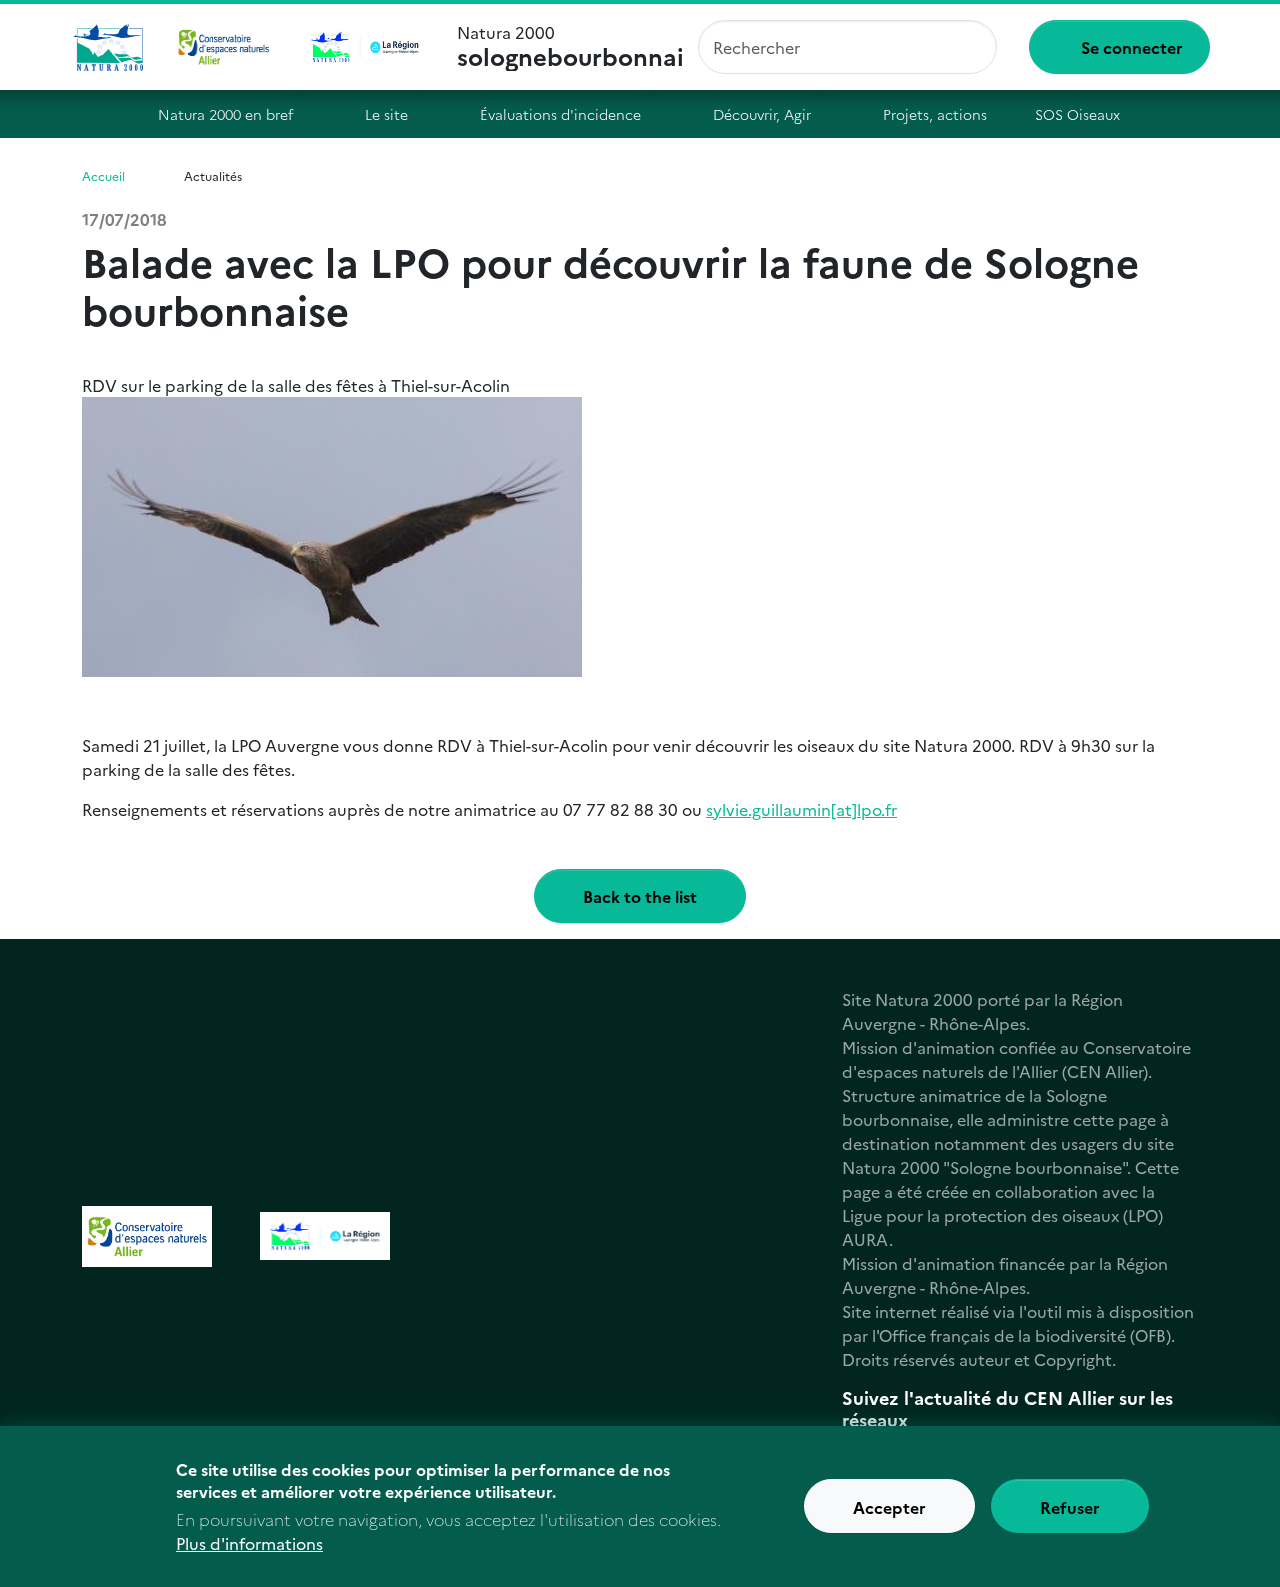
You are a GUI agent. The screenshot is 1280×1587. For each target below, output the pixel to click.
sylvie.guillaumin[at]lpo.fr (801, 809)
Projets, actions (935, 114)
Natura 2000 (569, 47)
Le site (386, 114)
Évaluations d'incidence (560, 114)
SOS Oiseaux (1077, 114)
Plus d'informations (249, 1543)
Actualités (213, 175)
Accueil (98, 114)
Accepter (889, 1507)
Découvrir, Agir (762, 114)
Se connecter (1132, 47)
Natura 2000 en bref (225, 114)
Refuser (1070, 1507)
